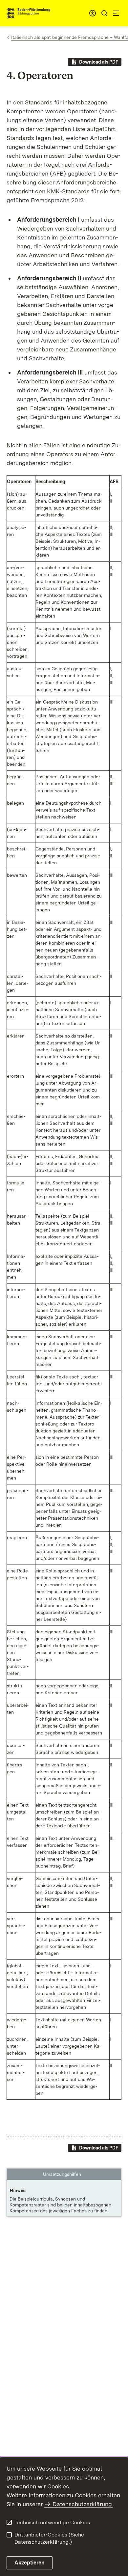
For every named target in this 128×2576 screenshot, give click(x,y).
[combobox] (93, 13)
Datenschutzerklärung (82, 2504)
